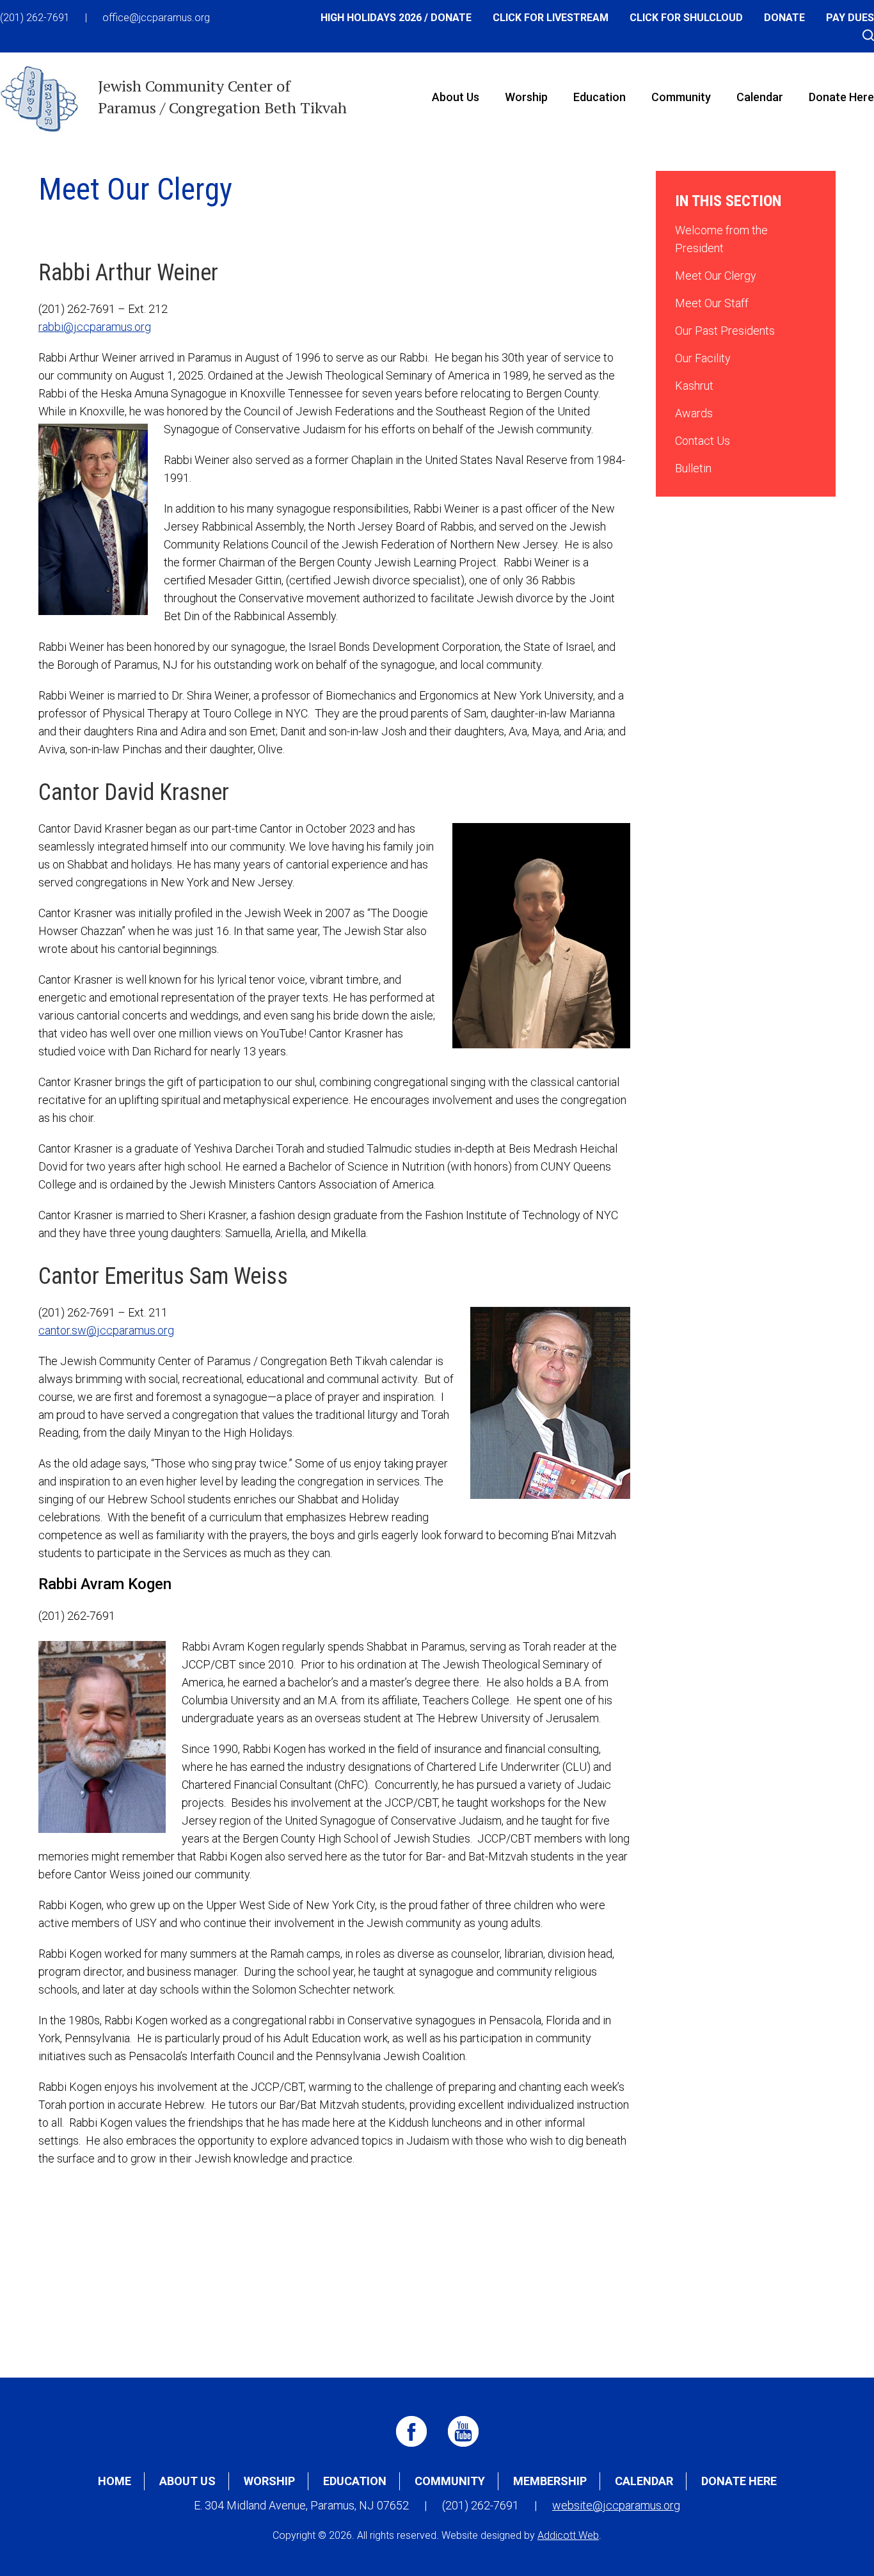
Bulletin (693, 468)
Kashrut (694, 386)
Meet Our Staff (712, 303)
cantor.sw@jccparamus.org (106, 1330)
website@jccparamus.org (616, 2505)
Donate (784, 18)
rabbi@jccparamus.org (95, 327)
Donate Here (739, 2481)
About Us (456, 97)
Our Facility (703, 358)
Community (681, 97)
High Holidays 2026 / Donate (396, 18)
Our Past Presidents (725, 331)
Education (600, 97)
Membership (550, 2481)
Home (115, 2481)
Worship (526, 97)
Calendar (760, 97)
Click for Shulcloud (686, 18)
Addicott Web (568, 2535)
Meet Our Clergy (716, 276)
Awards (694, 413)
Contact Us (703, 441)
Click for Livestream (551, 18)
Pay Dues (850, 18)
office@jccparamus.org (156, 18)
